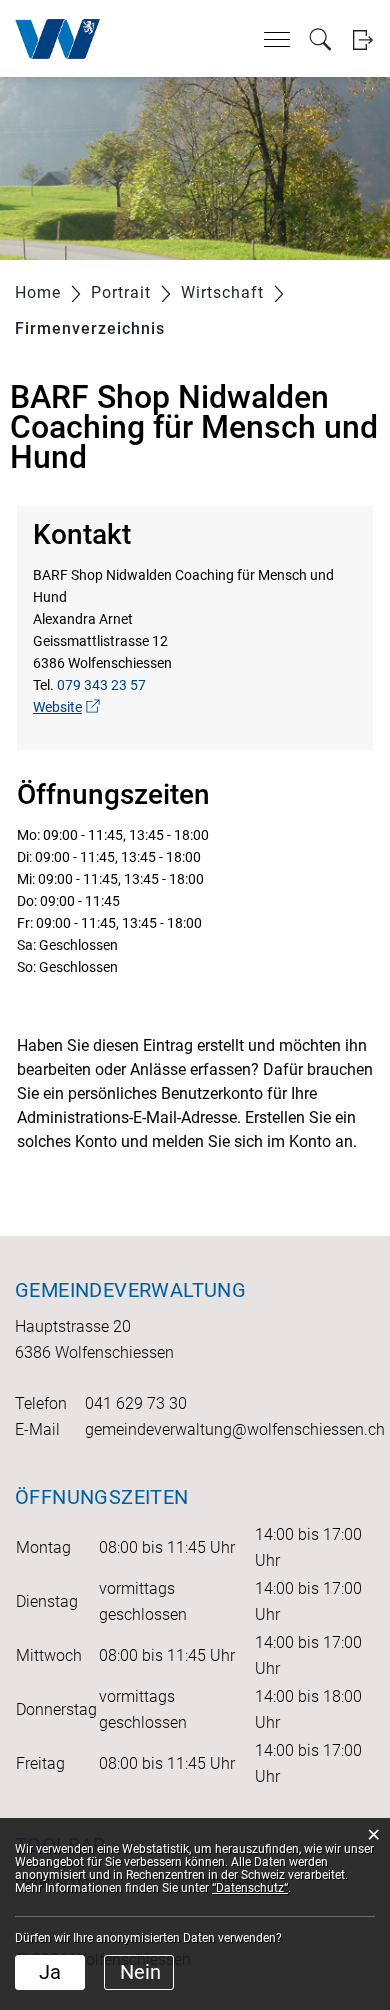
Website (66, 707)
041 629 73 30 (136, 1403)
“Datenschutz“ (250, 1888)
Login (362, 39)
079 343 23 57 (101, 685)
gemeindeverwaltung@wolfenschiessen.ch (235, 1429)
